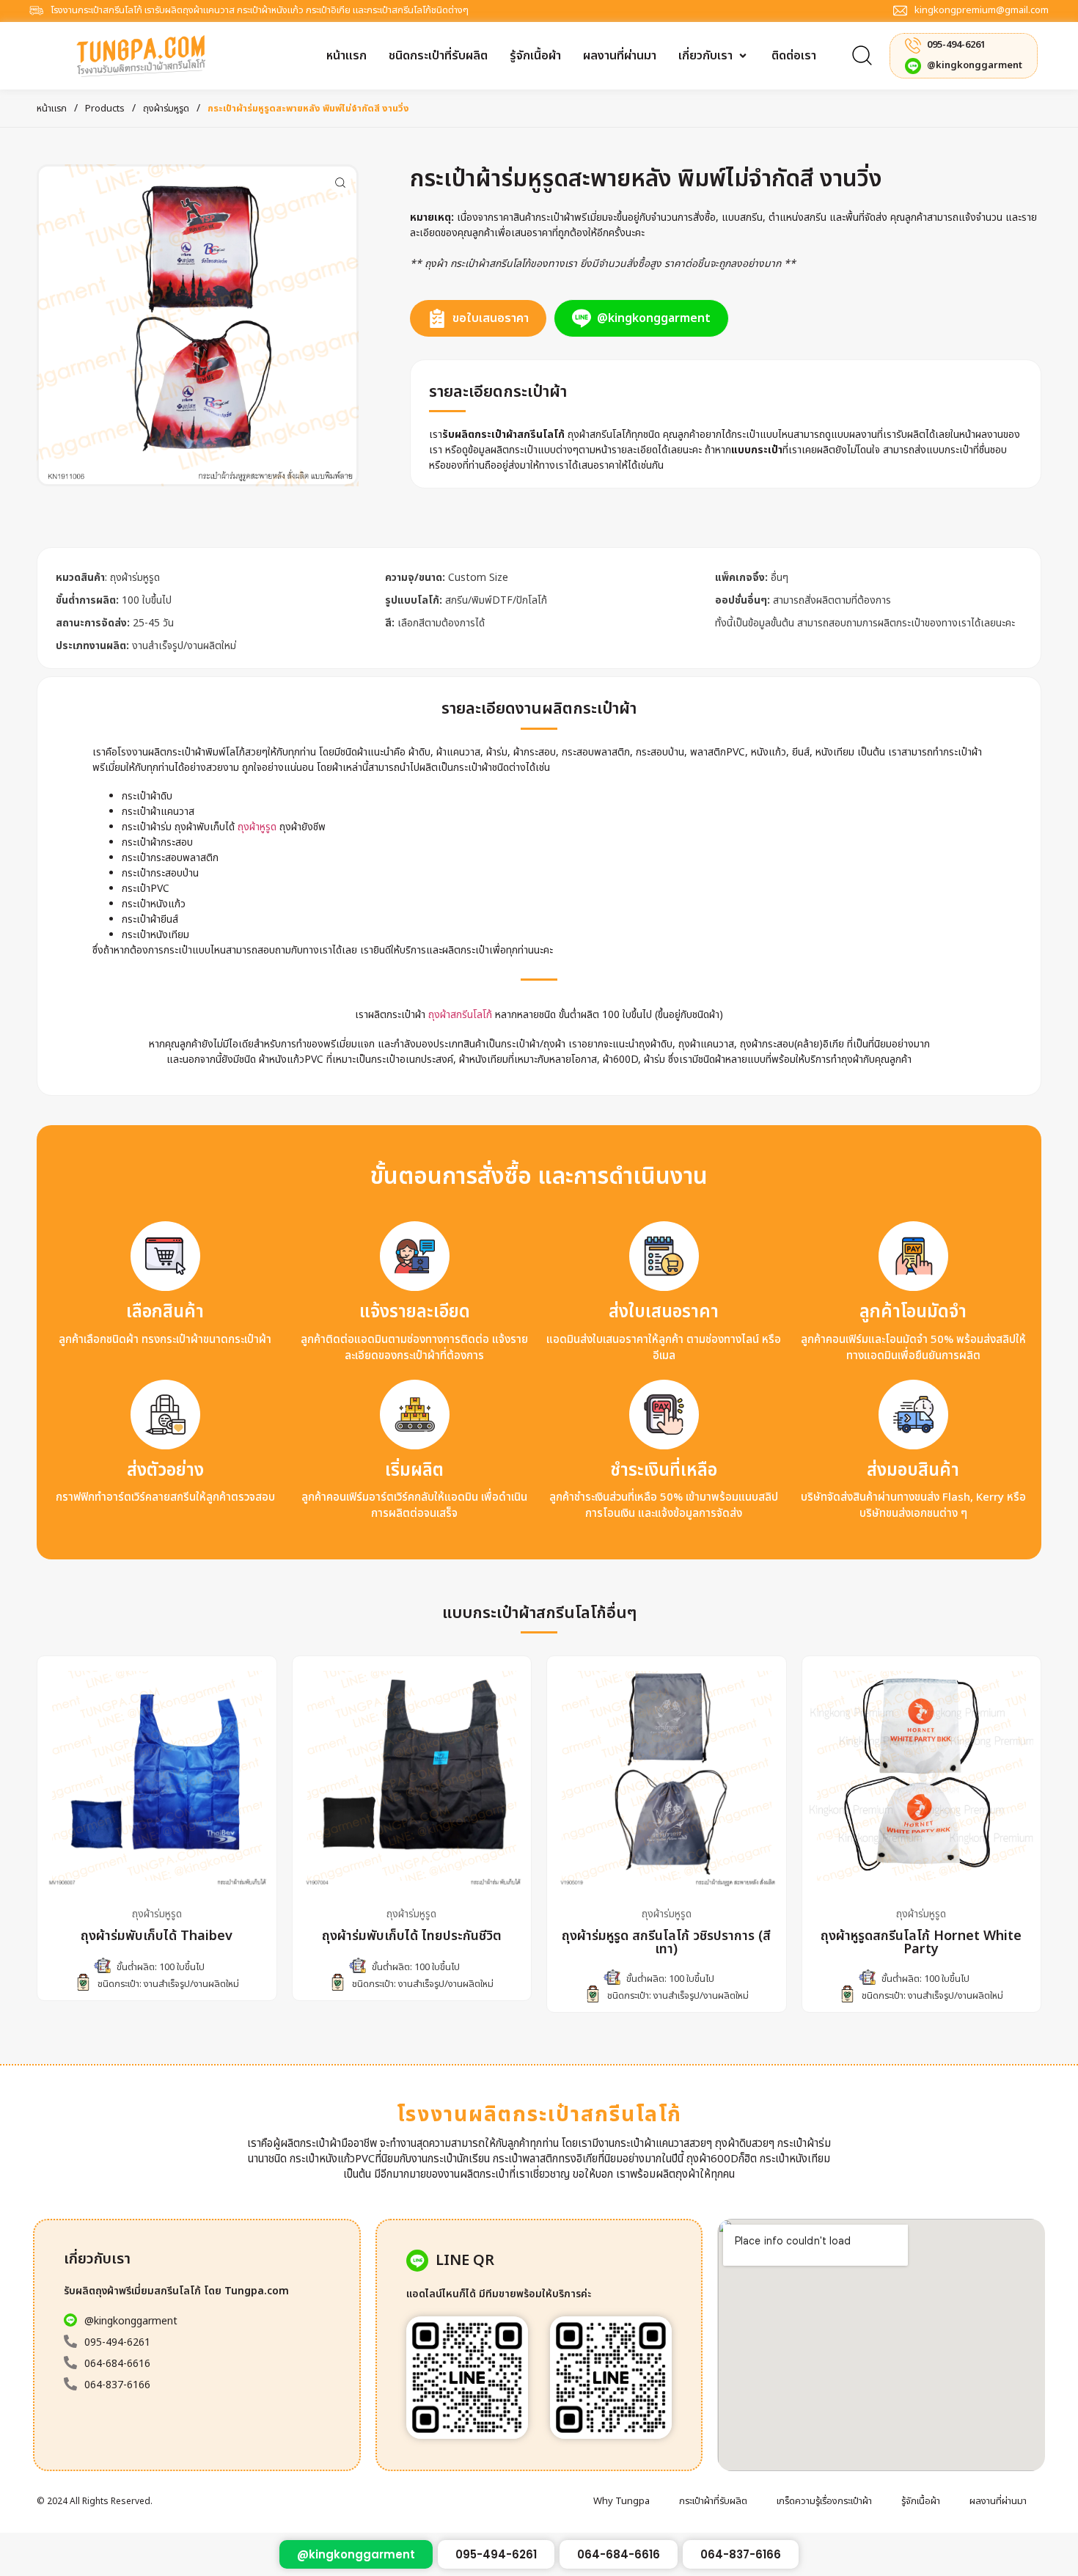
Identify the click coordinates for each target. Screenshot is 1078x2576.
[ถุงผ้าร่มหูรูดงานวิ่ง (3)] (198, 325)
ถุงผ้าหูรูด (257, 827)
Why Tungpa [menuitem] (621, 2501)
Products (105, 109)
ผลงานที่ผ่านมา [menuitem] (998, 2501)
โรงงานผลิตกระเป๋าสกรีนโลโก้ (539, 2115)
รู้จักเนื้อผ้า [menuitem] (921, 2501)
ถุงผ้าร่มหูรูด (166, 109)
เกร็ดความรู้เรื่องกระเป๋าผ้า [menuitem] (824, 2501)
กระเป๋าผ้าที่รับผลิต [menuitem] (713, 2501)
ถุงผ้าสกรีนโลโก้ (459, 1015)
